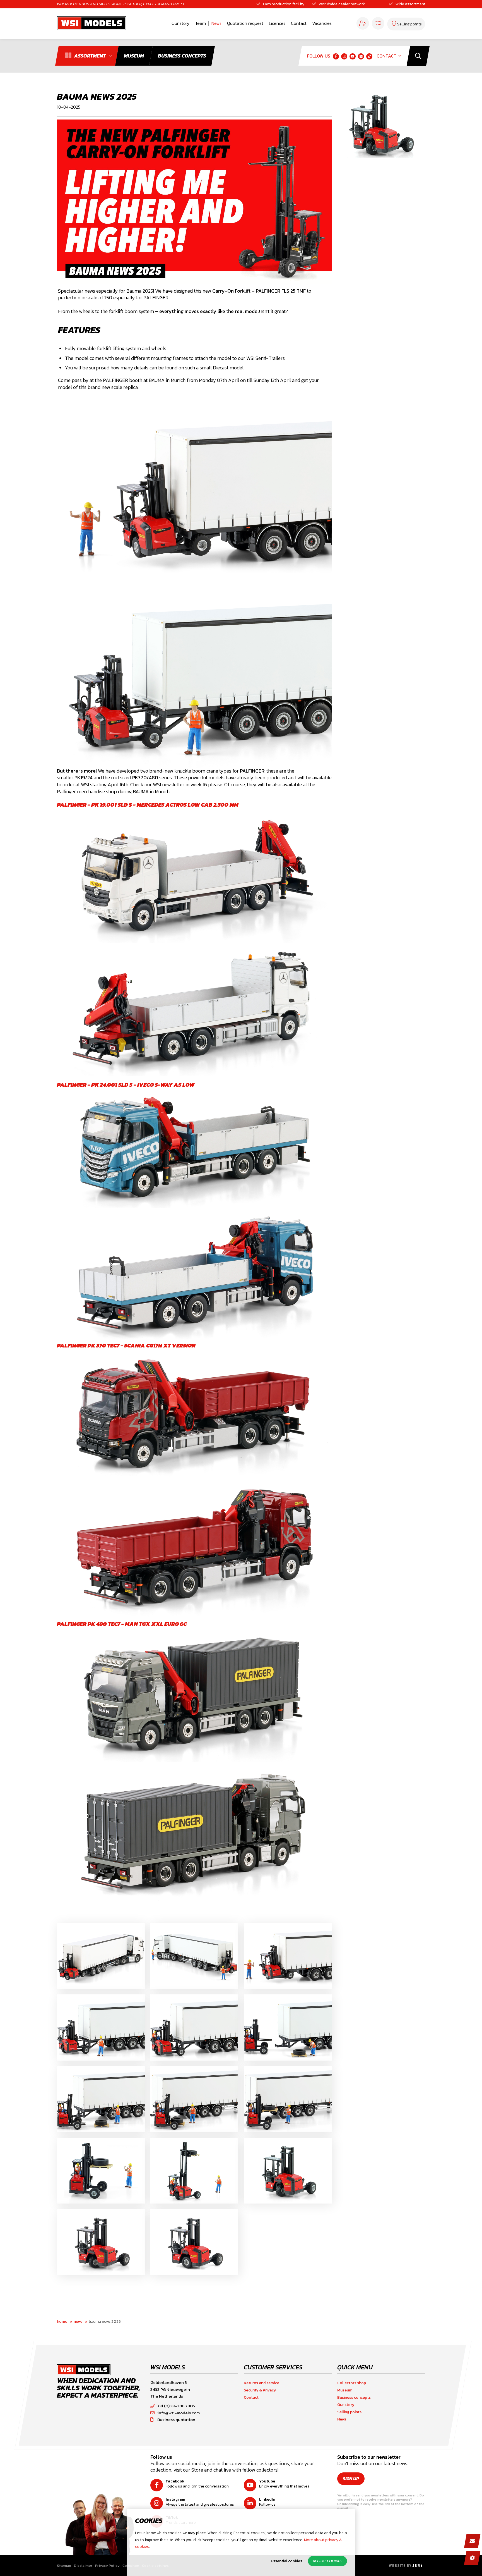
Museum (345, 2390)
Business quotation (176, 2420)
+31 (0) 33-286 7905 (176, 2406)
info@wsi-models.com (179, 2413)
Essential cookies (286, 2561)
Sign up (351, 2479)
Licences (277, 23)
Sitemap (64, 2566)
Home (62, 2321)
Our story (180, 23)
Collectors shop (352, 2383)
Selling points (349, 2412)
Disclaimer (83, 2566)
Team (200, 23)
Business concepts (354, 2397)
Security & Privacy (260, 2390)
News (216, 23)
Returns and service (262, 2383)
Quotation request (245, 23)
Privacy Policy (107, 2566)
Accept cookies (327, 2561)
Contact (299, 23)
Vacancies (322, 23)
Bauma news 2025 (105, 2321)
